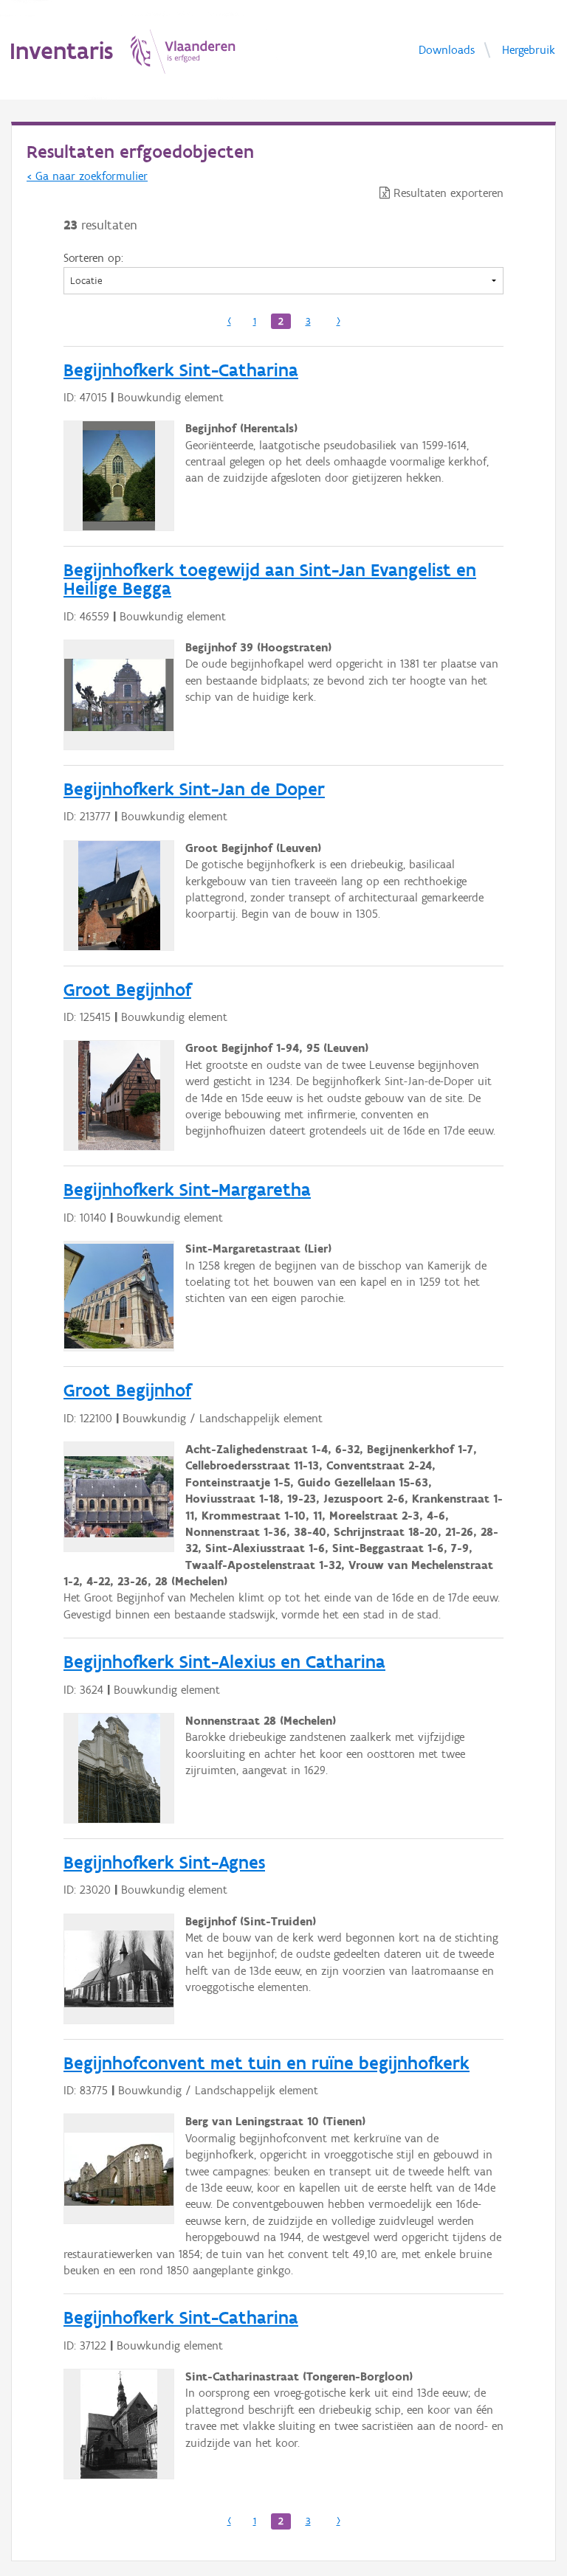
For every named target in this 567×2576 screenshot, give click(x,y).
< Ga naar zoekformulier (87, 176)
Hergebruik (529, 49)
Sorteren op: (93, 258)
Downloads (447, 49)
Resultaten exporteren (447, 193)
